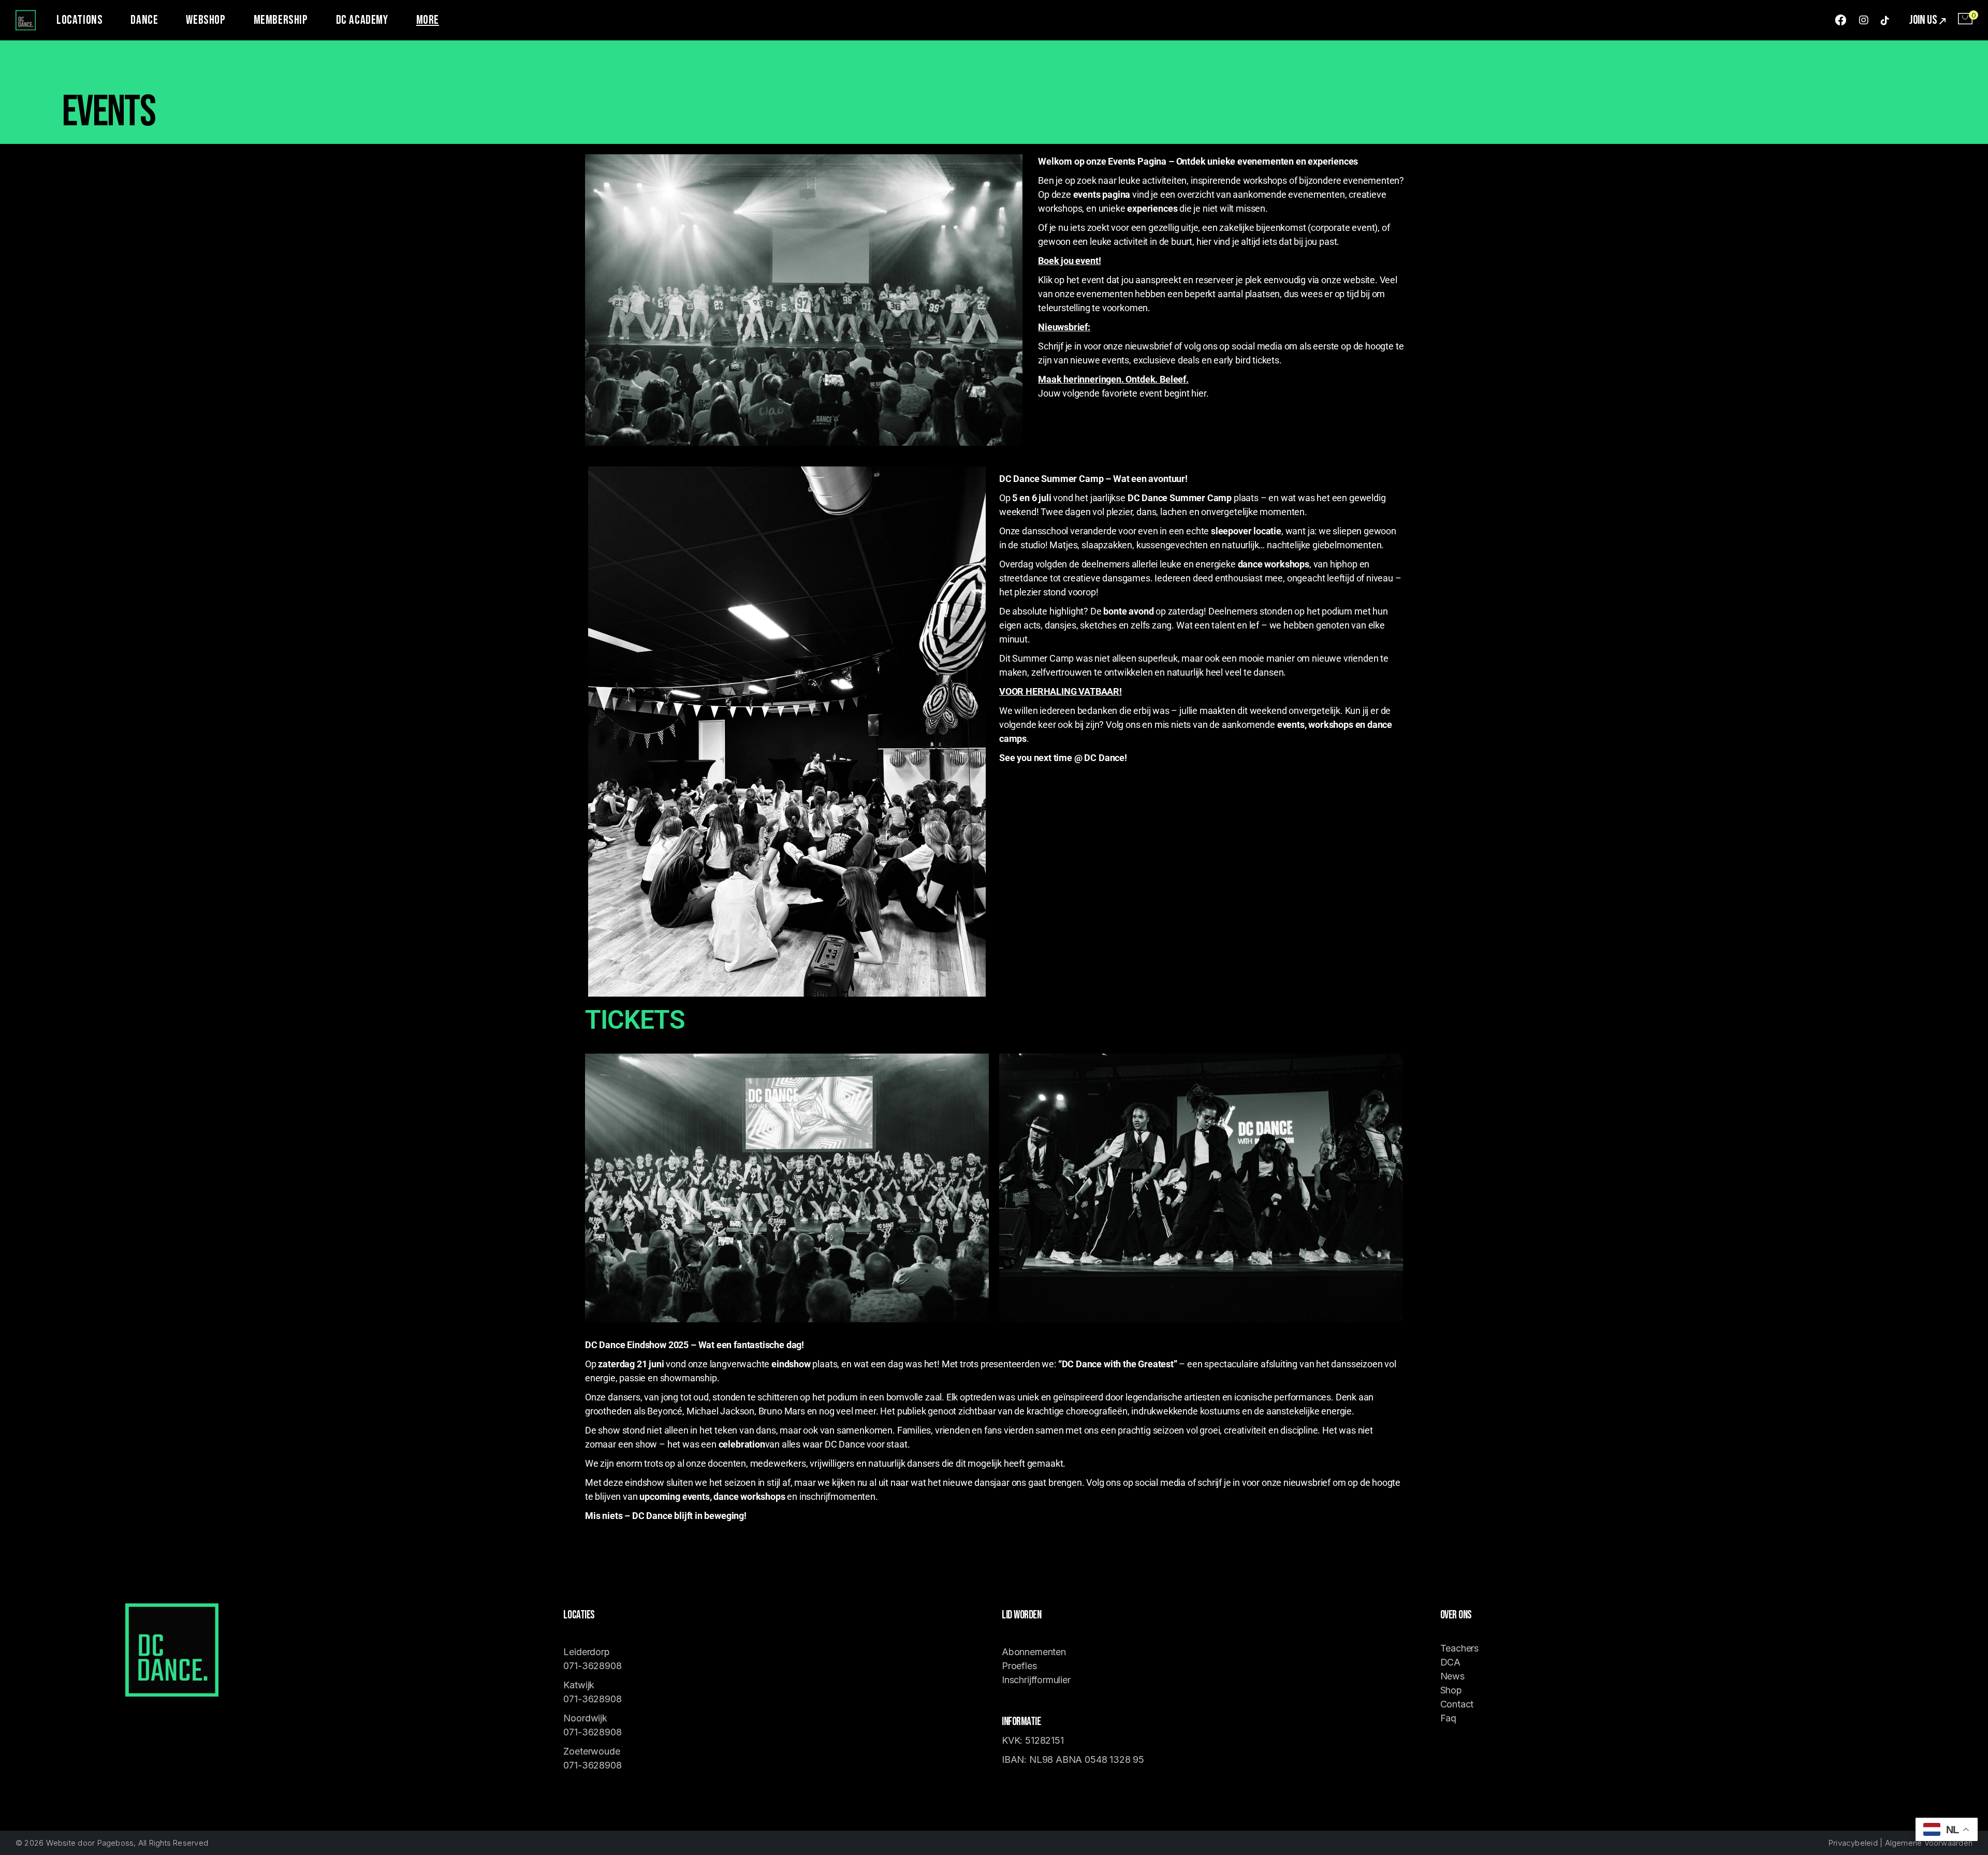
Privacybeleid (1853, 1843)
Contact (1457, 1704)
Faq (1448, 1718)
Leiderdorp (586, 1652)
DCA (1450, 1662)
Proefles (1019, 1666)
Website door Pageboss (90, 1843)
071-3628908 (592, 1666)
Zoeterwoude (591, 1751)
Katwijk (580, 1685)
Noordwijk (585, 1718)
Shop (1451, 1690)
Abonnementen (1034, 1652)
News (1452, 1676)
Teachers (1460, 1648)
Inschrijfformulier (1036, 1680)
